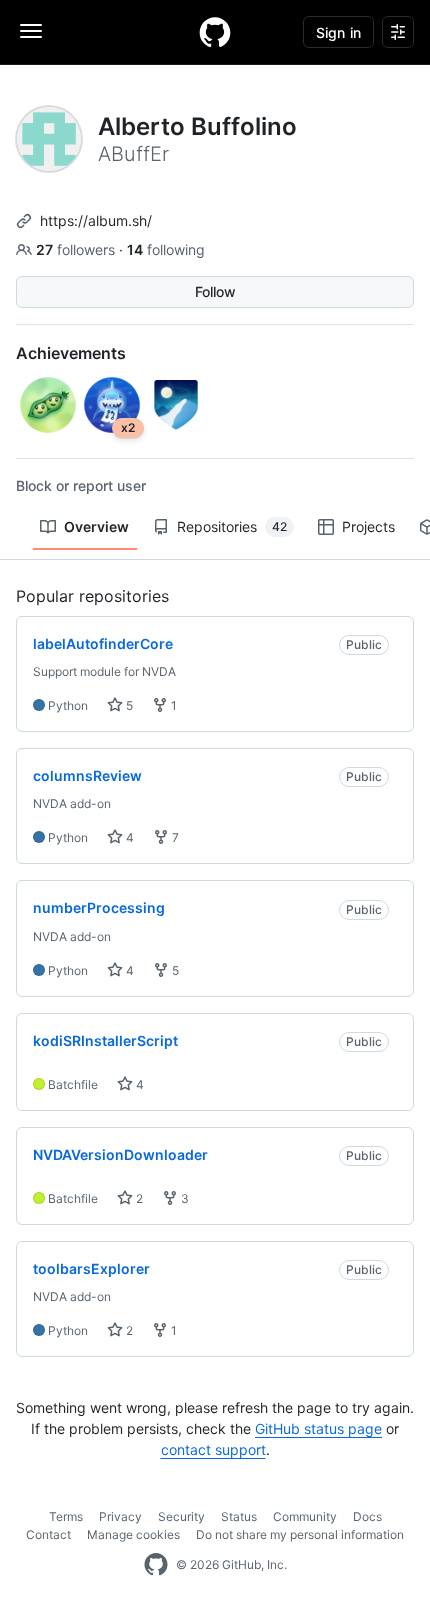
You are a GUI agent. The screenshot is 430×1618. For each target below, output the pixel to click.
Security (181, 1516)
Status (239, 1516)
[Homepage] (215, 32)
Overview (96, 526)
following (166, 249)
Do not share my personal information (300, 1534)
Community (305, 1516)
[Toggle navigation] (31, 31)
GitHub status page (318, 1428)
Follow (215, 291)
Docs (367, 1516)
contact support (213, 1449)
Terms (66, 1516)
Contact (48, 1534)
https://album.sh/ (96, 220)
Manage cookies (133, 1534)
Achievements (71, 353)
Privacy (120, 1516)
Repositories (232, 526)
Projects (368, 526)
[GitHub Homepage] (156, 1565)
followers (77, 249)
